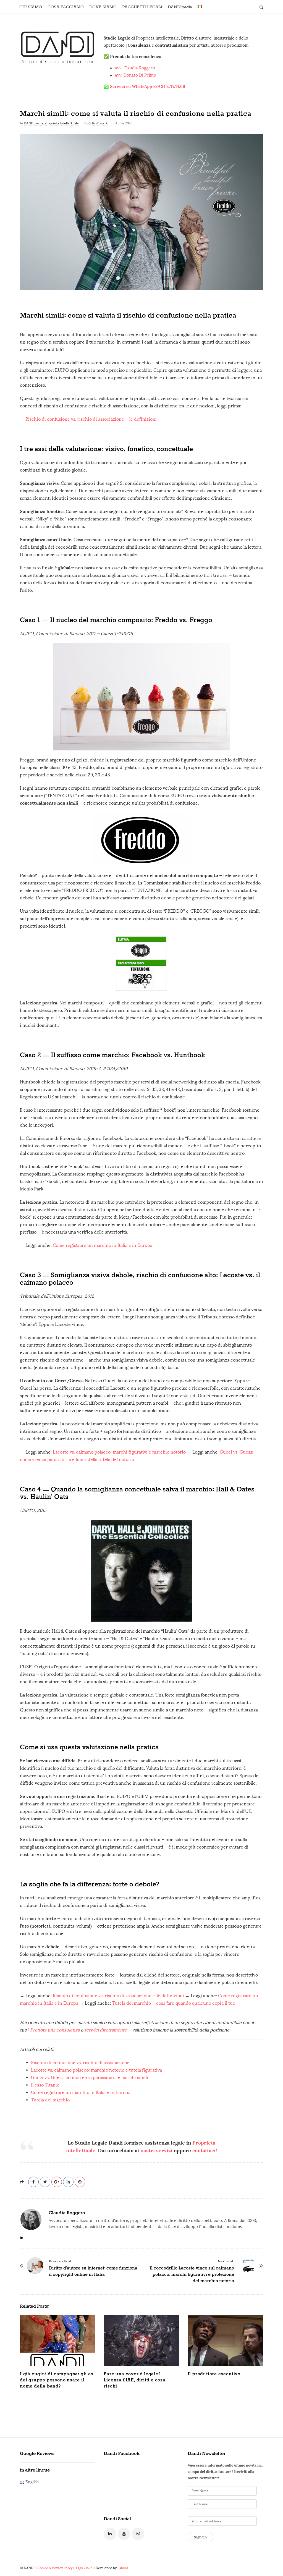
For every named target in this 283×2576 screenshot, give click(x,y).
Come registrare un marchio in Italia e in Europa (103, 1245)
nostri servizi (156, 2150)
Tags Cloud (84, 2568)
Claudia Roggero (67, 2213)
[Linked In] (110, 2534)
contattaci (204, 2150)
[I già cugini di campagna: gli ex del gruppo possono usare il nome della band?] (58, 2341)
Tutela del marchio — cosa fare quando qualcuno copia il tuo (174, 2003)
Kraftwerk (100, 123)
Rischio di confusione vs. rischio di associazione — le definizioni (91, 419)
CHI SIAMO (31, 7)
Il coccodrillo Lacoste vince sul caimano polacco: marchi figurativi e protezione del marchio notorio (192, 2275)
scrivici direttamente (106, 2030)
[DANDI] (58, 47)
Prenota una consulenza (55, 2030)
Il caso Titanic (45, 2085)
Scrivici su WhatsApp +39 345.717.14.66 (148, 86)
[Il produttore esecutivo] (225, 2341)
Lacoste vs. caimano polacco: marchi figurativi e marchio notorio (119, 1452)
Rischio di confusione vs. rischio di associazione (80, 2063)
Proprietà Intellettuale (62, 123)
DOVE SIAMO (103, 7)
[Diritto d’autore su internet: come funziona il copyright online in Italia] (35, 2266)
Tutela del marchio (50, 2100)
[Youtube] (124, 2534)
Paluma (123, 2568)
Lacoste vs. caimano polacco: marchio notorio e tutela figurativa (96, 2070)
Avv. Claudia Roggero (135, 68)
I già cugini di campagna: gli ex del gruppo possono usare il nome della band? (57, 2380)
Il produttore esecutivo (214, 2374)
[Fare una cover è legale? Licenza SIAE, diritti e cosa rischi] (141, 2341)
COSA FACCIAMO (66, 7)
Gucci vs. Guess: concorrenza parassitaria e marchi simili (90, 2078)
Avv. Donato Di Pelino (135, 75)
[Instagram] (138, 2534)
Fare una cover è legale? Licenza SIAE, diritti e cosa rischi (134, 2380)
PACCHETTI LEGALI (142, 7)
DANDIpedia (180, 7)
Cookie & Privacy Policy (55, 2568)
